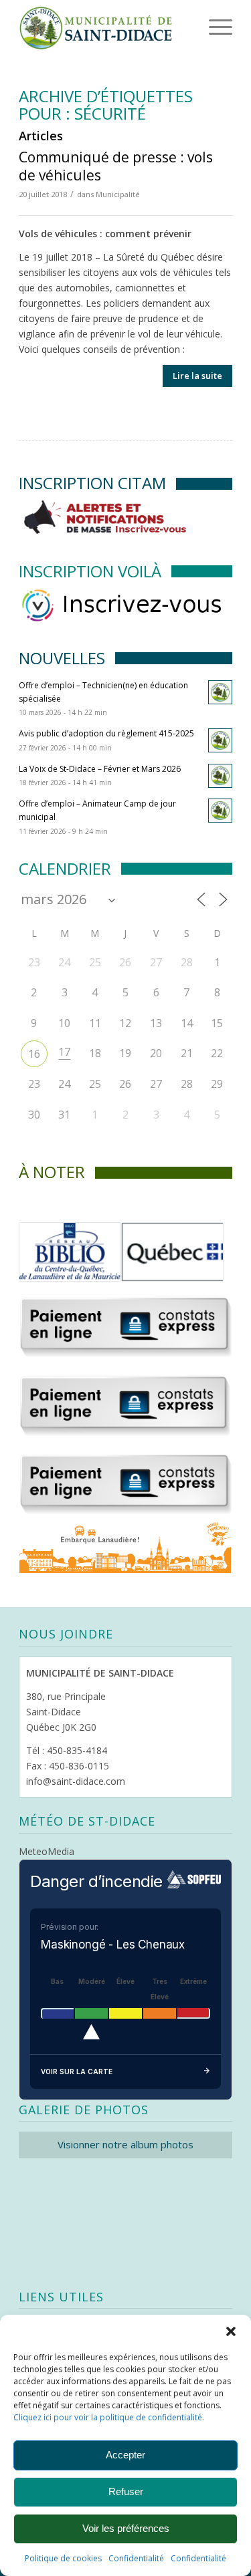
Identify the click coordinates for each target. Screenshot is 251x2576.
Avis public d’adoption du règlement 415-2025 (106, 733)
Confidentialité (136, 2558)
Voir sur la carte (77, 2071)
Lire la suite (197, 376)
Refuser (126, 2491)
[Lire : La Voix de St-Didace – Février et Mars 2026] (220, 776)
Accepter (125, 2455)
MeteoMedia (47, 1851)
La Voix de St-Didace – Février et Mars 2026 (100, 769)
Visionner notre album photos (125, 2144)
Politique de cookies (63, 2558)
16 (34, 1054)
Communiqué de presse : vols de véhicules (116, 166)
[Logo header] (104, 27)
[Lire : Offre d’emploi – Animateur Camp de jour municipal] (220, 811)
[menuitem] (199, 27)
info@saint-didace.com (76, 1781)
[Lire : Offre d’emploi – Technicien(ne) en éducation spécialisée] (220, 692)
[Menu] (202, 27)
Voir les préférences (126, 2528)
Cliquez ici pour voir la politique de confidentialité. (109, 2417)
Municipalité (118, 194)
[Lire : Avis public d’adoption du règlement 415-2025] (220, 740)
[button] (231, 2331)
